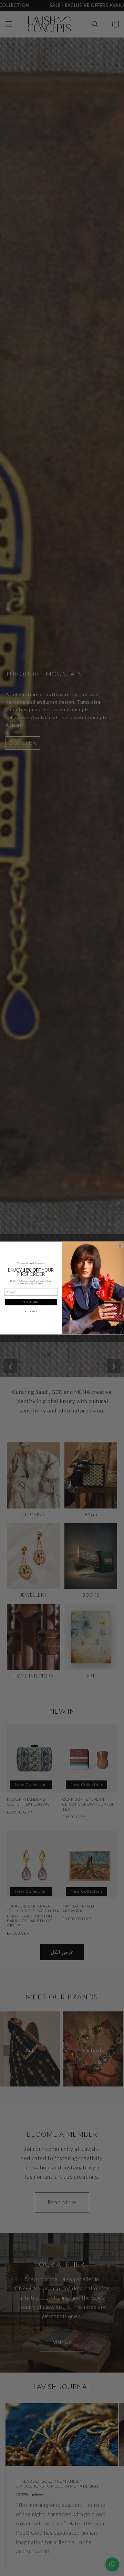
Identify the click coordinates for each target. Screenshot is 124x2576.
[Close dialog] (120, 1245)
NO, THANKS (31, 1311)
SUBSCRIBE (31, 1302)
